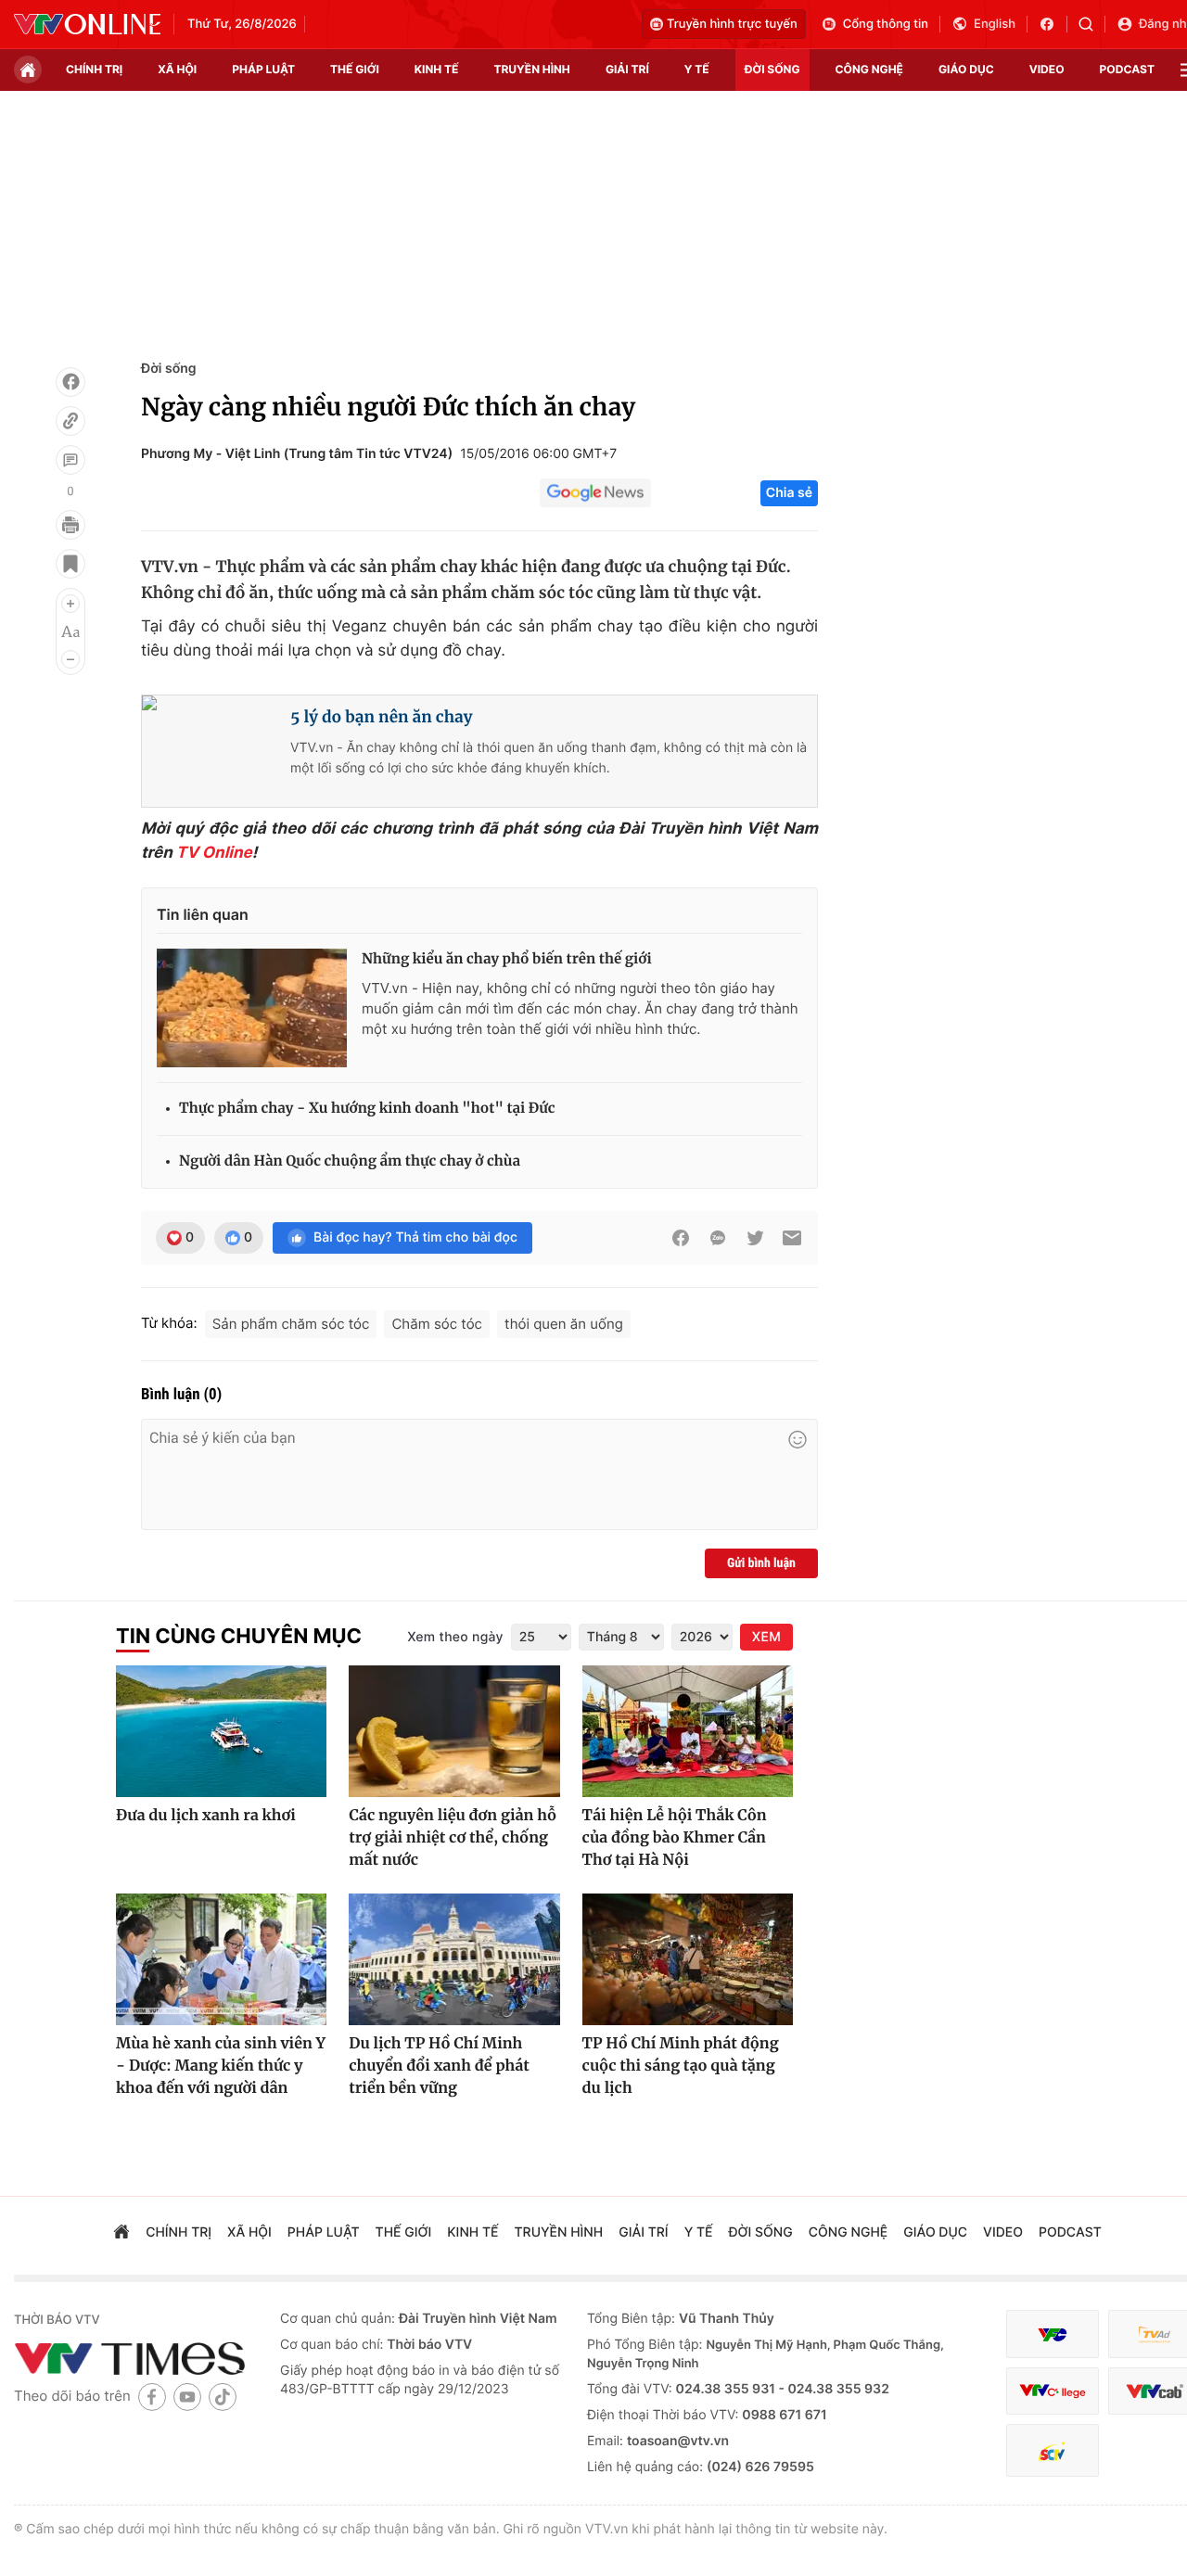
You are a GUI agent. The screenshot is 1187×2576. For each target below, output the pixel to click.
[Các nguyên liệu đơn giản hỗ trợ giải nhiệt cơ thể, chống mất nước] (454, 1731)
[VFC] (1053, 2334)
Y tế (697, 69)
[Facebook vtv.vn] (1053, 24)
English (995, 24)
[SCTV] (1053, 2450)
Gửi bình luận (761, 1563)
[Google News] (595, 493)
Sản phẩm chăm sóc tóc (291, 1324)
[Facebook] (70, 382)
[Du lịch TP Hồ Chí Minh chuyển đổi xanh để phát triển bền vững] (454, 1959)
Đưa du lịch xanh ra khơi (206, 1816)
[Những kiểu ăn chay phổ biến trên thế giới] (252, 1008)
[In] (70, 525)
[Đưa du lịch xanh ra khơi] (221, 1731)
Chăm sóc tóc (437, 1324)
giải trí (627, 69)
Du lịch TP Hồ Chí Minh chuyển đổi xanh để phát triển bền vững (439, 2066)
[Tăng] (70, 604)
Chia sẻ (789, 493)
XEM (766, 1637)
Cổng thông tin (886, 24)
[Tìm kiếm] (1092, 24)
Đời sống (168, 369)
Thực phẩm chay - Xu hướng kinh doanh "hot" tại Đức (367, 1109)
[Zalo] (718, 1238)
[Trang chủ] (28, 70)
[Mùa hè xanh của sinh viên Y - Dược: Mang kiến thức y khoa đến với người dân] (221, 1959)
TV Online (214, 853)
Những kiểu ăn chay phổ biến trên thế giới (507, 959)
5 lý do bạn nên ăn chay (381, 717)
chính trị (94, 69)
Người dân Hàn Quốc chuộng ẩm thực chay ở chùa (350, 1161)
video (1047, 69)
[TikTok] (223, 2397)
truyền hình (531, 69)
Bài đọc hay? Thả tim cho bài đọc (415, 1237)
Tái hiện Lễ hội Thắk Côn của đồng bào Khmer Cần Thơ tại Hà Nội (675, 1838)
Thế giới (355, 69)
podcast (1127, 69)
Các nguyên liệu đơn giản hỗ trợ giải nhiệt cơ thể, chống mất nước (453, 1838)
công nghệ (869, 69)
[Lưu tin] (70, 564)
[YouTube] (187, 2397)
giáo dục (966, 69)
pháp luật (263, 69)
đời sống (772, 69)
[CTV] (1053, 2391)
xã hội (177, 69)
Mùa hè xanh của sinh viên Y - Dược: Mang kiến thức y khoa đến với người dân (221, 2066)
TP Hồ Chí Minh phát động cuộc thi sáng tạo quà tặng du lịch (681, 2066)
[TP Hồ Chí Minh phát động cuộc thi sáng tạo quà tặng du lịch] (688, 1959)
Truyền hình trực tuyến (732, 24)
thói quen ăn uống (564, 1324)
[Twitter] (755, 1238)
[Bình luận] (70, 460)
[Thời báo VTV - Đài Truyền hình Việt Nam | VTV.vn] (87, 24)
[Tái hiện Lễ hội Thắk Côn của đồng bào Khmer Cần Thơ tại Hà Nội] (688, 1731)
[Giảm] (70, 659)
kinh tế (437, 69)
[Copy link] (70, 421)
